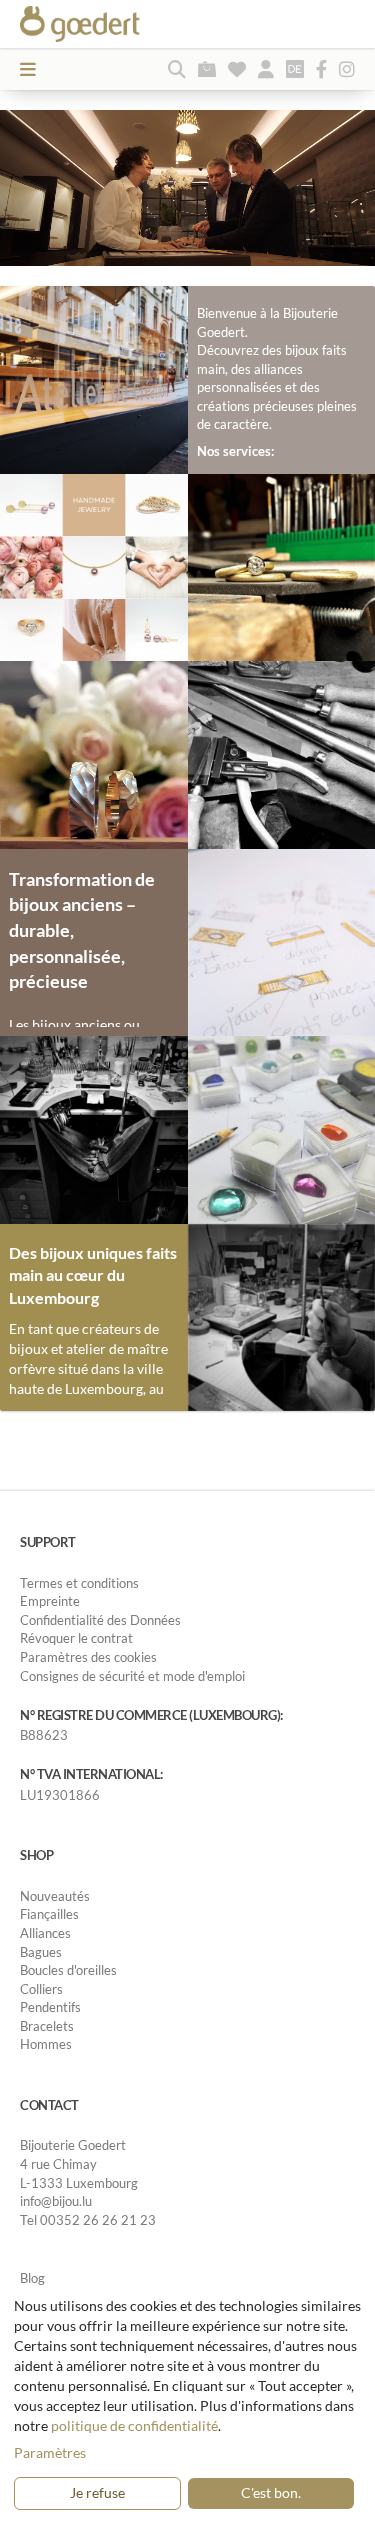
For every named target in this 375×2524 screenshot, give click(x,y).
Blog (32, 2278)
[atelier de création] (94, 1128)
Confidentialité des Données (100, 1620)
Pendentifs (50, 2007)
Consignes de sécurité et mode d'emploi (132, 1676)
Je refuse (97, 2492)
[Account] (266, 69)
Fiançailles (49, 1914)
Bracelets (47, 2026)
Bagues (41, 1952)
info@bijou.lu (56, 2201)
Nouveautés (55, 1896)
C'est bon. (271, 2492)
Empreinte (50, 1601)
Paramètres (50, 2452)
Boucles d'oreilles (68, 1970)
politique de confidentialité (134, 2425)
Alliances (45, 1933)
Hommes (46, 2044)
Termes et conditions (79, 1583)
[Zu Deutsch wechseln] (295, 69)
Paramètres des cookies (88, 1657)
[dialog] (187, 2405)
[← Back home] (114, 24)
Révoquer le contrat (76, 1638)
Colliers (41, 1989)
